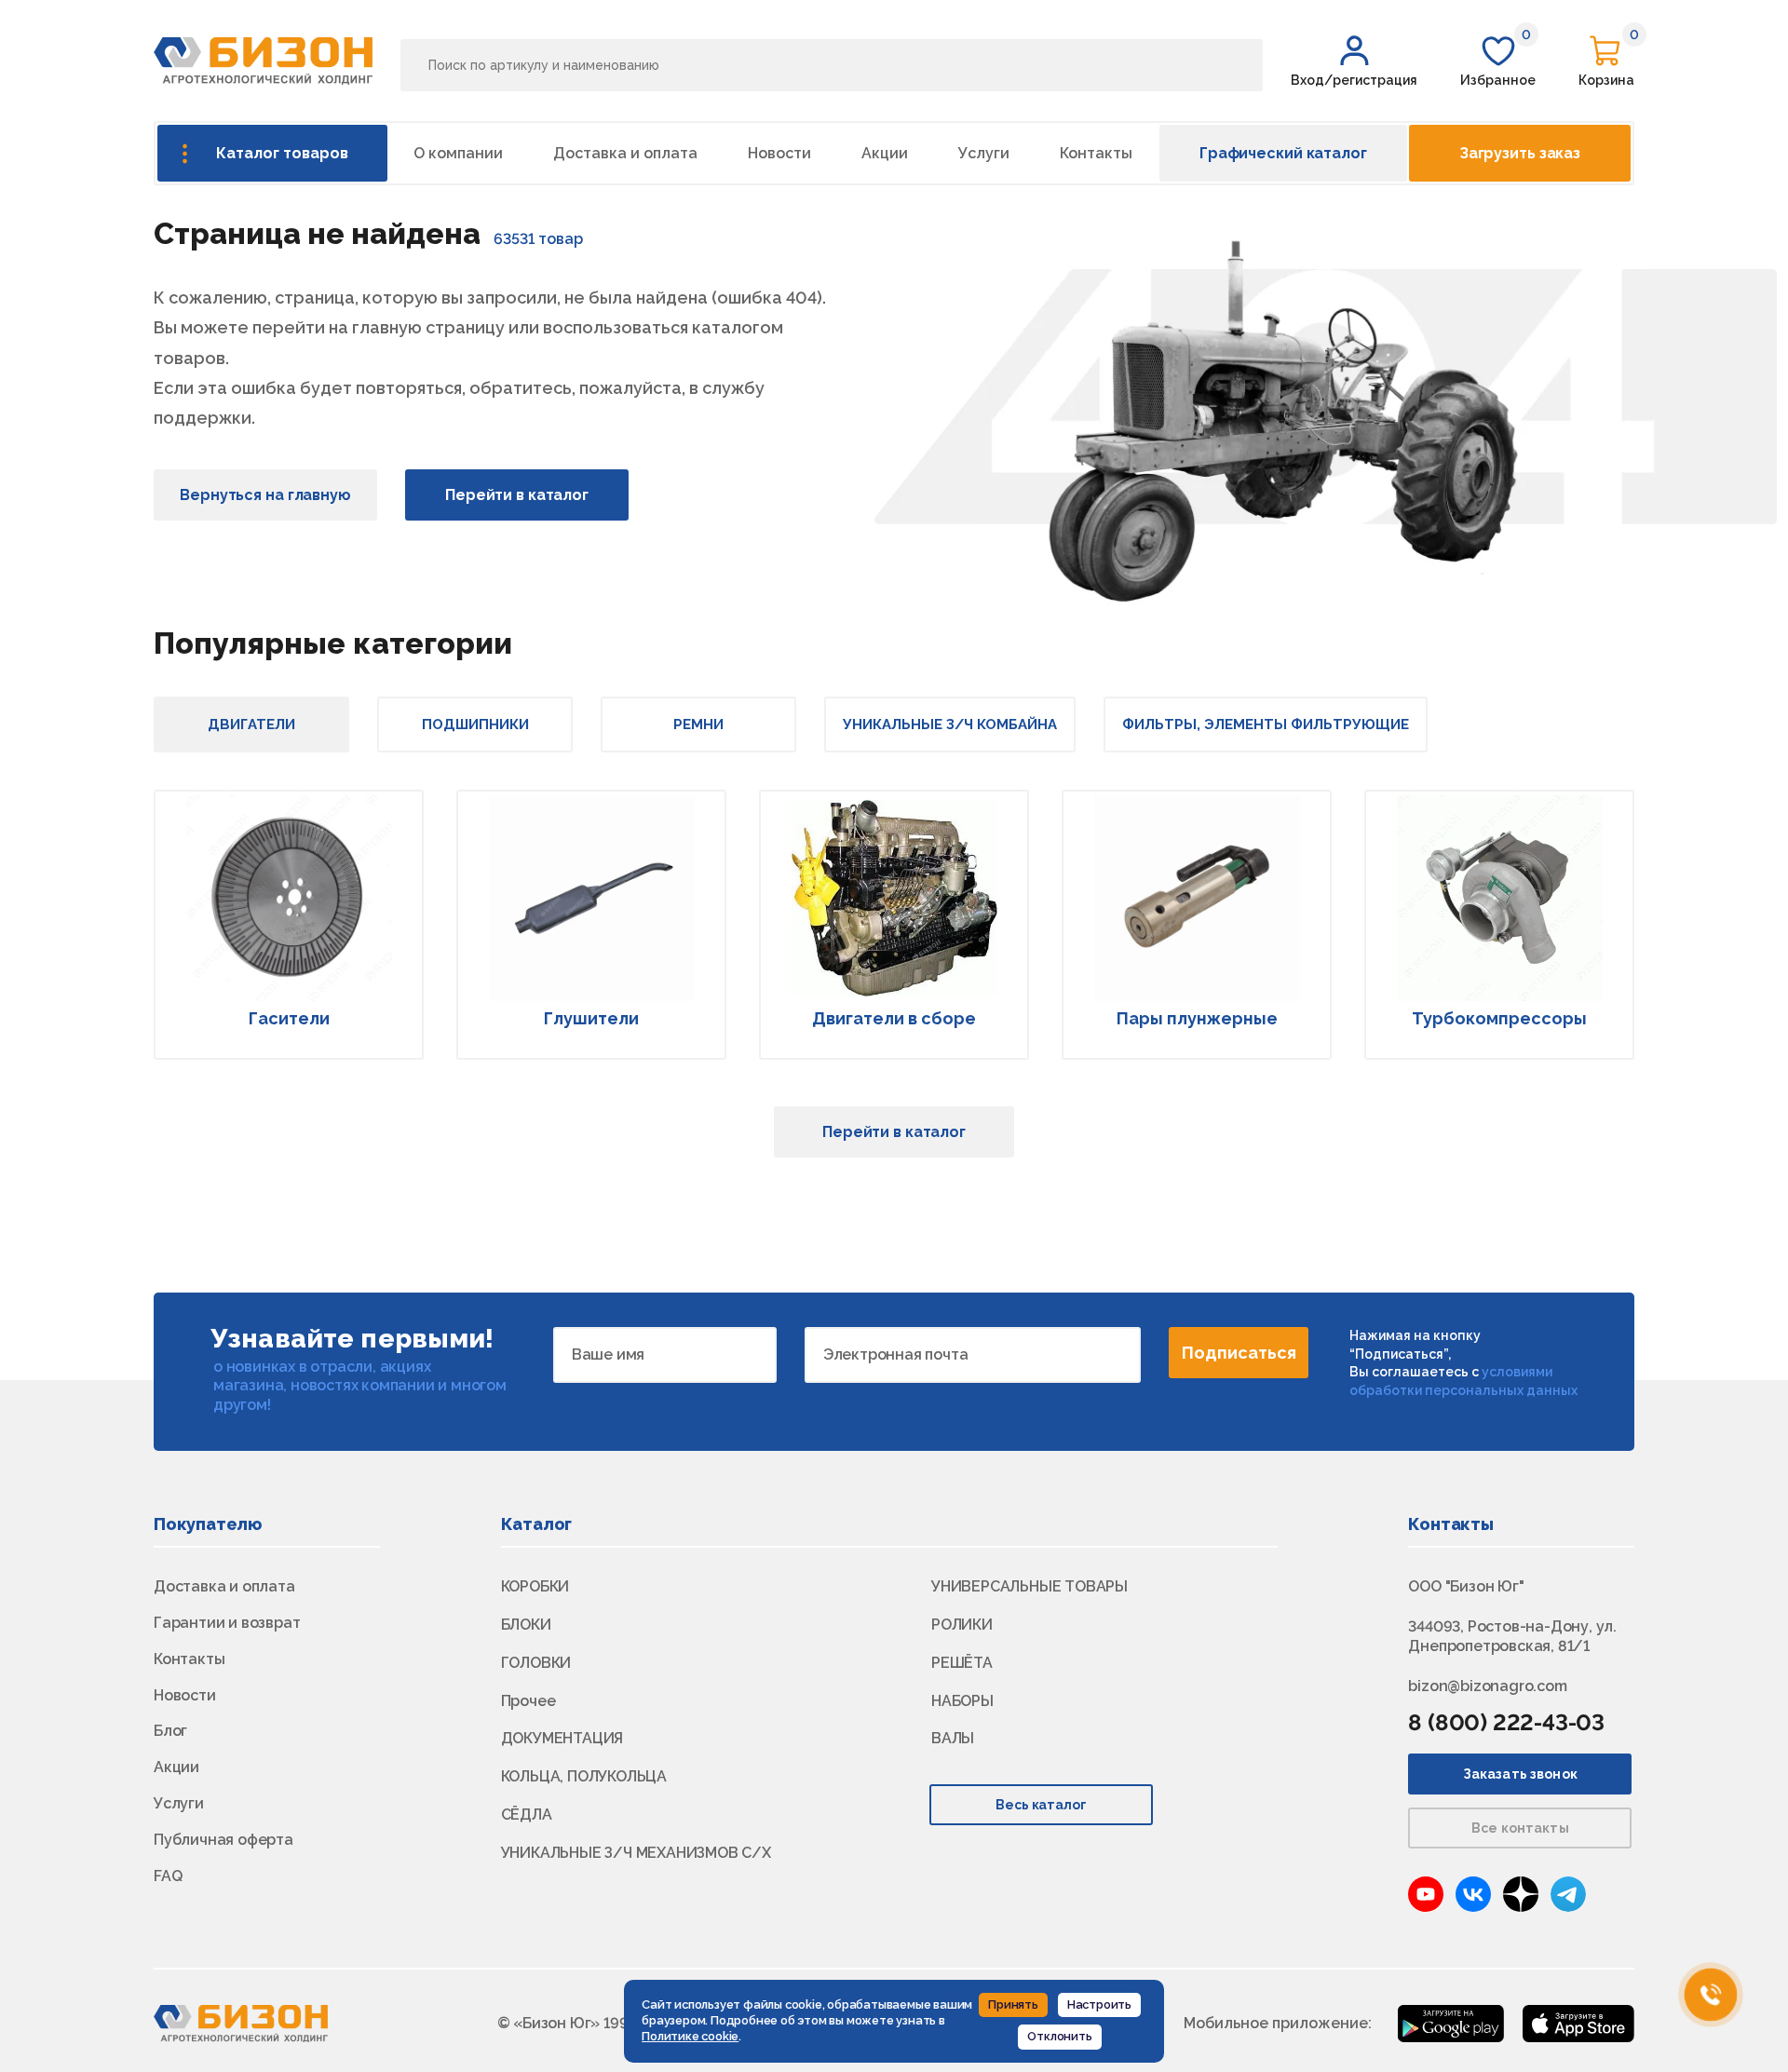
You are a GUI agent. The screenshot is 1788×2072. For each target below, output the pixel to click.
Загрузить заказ (1520, 153)
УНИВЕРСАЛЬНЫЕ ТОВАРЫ (1029, 1586)
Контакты (1096, 153)
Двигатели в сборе (894, 1018)
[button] (1354, 61)
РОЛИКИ (962, 1625)
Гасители (289, 1018)
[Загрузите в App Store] (1578, 2022)
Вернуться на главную (265, 495)
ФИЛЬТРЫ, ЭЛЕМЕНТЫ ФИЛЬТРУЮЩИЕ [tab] (1266, 725)
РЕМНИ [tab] (698, 725)
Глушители (591, 1018)
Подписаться (1239, 1353)
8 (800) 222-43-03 (1506, 1722)
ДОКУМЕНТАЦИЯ (562, 1738)
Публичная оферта (223, 1840)
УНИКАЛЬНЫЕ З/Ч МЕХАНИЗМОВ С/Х (636, 1853)
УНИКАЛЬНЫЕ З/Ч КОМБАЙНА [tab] (950, 725)
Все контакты (1520, 1828)
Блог (170, 1731)
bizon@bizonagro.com (1487, 1686)
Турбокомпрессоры (1499, 1018)
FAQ (168, 1876)
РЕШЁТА (962, 1663)
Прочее (528, 1701)
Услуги (984, 153)
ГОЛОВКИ (536, 1663)
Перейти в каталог (517, 495)
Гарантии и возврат (227, 1623)
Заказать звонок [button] (1520, 1774)
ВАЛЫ (953, 1738)
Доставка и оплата (625, 153)
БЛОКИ (526, 1625)
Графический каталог (1283, 153)
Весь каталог (1042, 1805)
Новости (779, 153)
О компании (458, 153)
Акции (885, 153)
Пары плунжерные (1197, 1018)
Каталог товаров (282, 153)
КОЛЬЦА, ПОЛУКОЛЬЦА (584, 1776)
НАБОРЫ (962, 1701)
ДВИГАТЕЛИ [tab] (251, 725)
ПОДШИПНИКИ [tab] (475, 725)
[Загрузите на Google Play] (1451, 2022)
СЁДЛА (527, 1815)
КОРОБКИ (535, 1586)
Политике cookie (690, 2036)
